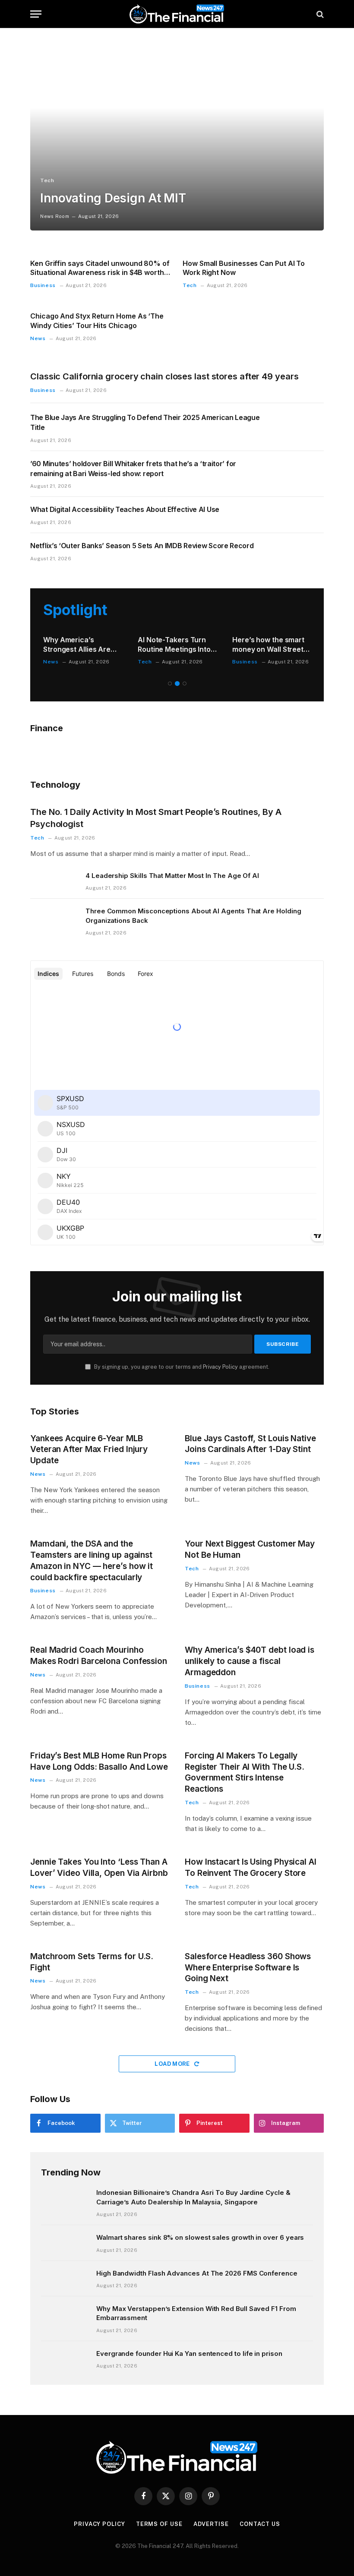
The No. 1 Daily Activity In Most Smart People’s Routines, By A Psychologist (156, 818)
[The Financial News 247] (177, 14)
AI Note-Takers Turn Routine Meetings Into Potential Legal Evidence (174, 645)
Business (43, 285)
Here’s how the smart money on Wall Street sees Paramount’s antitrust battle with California (268, 645)
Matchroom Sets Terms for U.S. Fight (92, 1962)
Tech (47, 180)
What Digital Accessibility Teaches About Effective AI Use (125, 509)
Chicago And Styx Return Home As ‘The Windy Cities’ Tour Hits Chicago (97, 321)
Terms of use (159, 2524)
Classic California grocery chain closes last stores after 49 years (164, 376)
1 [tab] (170, 683)
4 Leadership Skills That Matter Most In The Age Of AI (172, 876)
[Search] (319, 14)
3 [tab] (185, 683)
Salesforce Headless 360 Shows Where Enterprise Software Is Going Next (248, 1968)
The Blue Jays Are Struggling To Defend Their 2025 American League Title (145, 422)
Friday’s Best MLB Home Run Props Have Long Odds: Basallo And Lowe (99, 1761)
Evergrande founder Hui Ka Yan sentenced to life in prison (189, 2353)
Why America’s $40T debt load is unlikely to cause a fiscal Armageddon (250, 1661)
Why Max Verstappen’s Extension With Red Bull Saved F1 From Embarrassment (196, 2313)
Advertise (211, 2524)
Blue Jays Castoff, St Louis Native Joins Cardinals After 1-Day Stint (250, 1444)
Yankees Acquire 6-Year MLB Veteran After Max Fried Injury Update (89, 1450)
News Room (55, 216)
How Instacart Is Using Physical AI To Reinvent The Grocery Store (251, 1867)
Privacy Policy (220, 1367)
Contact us (260, 2524)
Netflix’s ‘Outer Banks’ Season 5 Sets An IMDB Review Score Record (142, 546)
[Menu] (36, 14)
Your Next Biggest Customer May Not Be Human (250, 1549)
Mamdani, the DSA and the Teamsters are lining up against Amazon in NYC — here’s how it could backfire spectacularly (92, 1560)
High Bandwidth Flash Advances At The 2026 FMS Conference (197, 2273)
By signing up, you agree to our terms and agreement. (181, 1367)
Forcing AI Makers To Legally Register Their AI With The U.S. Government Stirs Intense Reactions (245, 1772)
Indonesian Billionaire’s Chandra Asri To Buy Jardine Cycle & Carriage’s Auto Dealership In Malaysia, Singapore (193, 2197)
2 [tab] (177, 683)
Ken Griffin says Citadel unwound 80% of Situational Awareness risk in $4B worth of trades (100, 268)
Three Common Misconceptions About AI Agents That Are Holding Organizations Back (193, 915)
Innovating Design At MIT (113, 198)
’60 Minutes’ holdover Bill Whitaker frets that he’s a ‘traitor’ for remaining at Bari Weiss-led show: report (133, 469)
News (38, 338)
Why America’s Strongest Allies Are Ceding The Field (77, 645)
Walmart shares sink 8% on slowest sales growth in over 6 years (200, 2237)
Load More (173, 2064)
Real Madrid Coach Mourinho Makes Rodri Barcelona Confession (99, 1656)
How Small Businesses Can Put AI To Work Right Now (244, 268)
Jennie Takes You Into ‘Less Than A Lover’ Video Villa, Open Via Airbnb (99, 1867)
